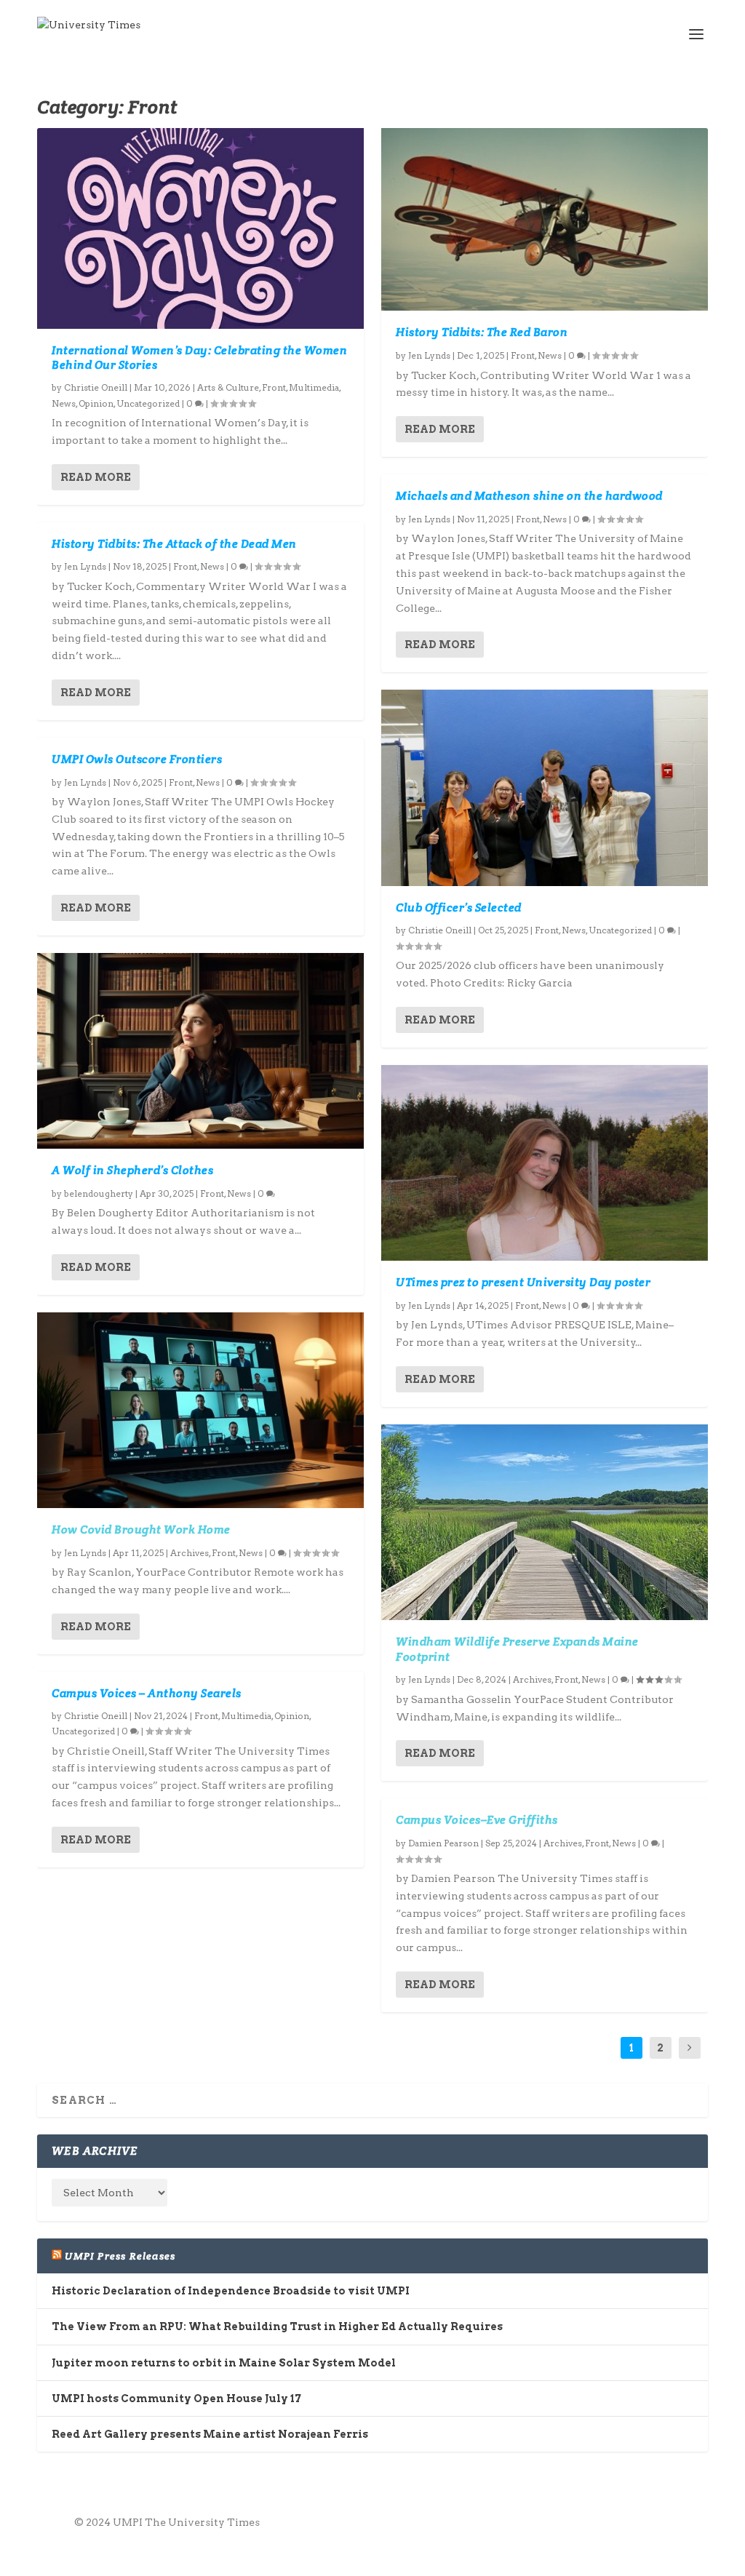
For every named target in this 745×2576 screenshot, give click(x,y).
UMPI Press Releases (120, 2256)
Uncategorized (148, 403)
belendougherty (99, 1193)
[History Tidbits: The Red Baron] (545, 220)
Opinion (96, 403)
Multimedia (314, 387)
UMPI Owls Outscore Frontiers (137, 759)
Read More (96, 477)
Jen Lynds (85, 566)
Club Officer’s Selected (459, 908)
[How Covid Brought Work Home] (200, 1410)
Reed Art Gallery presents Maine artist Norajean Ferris (210, 2434)
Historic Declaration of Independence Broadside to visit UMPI (231, 2291)
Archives (190, 1553)
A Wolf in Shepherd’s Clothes (132, 1170)
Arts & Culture (228, 387)
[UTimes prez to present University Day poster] (545, 1163)
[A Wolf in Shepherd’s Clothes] (200, 1051)
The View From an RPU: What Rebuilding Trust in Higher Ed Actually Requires (277, 2326)
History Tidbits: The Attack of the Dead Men (174, 544)
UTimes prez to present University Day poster (523, 1282)
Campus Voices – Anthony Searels (147, 1693)
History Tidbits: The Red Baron (482, 332)
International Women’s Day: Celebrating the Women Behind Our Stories (199, 358)
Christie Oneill (96, 387)
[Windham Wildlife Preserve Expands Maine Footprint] (545, 1522)
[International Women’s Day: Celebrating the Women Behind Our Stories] (200, 228)
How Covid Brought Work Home (141, 1530)
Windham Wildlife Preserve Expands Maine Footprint (517, 1649)
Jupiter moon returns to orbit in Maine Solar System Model (224, 2363)
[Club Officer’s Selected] (545, 787)
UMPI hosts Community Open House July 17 (176, 2398)
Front (274, 387)
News (64, 403)
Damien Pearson (443, 1843)
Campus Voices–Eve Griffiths (477, 1820)
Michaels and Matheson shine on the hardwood (529, 496)
